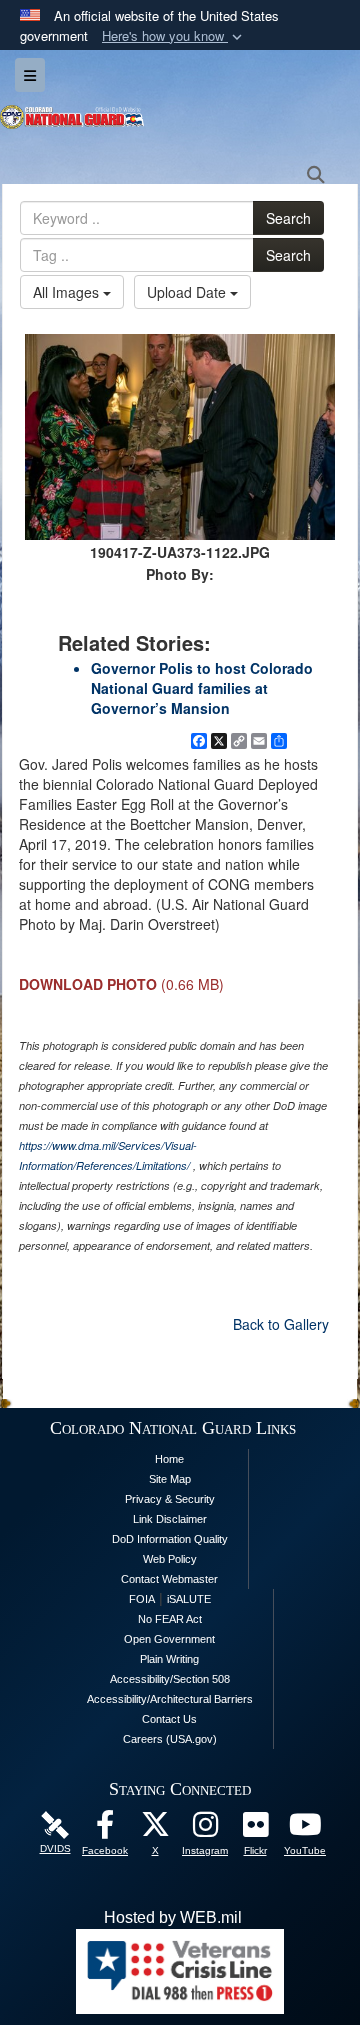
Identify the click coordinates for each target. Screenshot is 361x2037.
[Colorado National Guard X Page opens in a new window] (155, 1829)
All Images (68, 292)
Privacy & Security (170, 1499)
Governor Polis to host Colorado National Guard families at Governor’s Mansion (202, 688)
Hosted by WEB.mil (173, 1917)
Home (169, 1459)
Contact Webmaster (169, 1579)
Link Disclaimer (170, 1519)
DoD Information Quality (170, 1539)
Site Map (170, 1479)
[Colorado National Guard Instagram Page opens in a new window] (205, 1829)
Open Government (169, 1639)
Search (288, 218)
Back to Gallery (281, 1324)
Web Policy (170, 1559)
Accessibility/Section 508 (170, 1679)
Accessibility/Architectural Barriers (170, 1699)
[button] (174, 36)
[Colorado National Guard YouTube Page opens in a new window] (305, 1829)
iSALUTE (189, 1599)
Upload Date (188, 292)
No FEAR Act (170, 1619)
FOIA (142, 1599)
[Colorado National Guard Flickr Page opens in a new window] (255, 1829)
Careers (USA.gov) (170, 1739)
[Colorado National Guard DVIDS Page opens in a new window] (55, 1823)
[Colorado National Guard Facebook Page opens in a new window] (105, 1829)
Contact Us (169, 1719)
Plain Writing (169, 1659)
